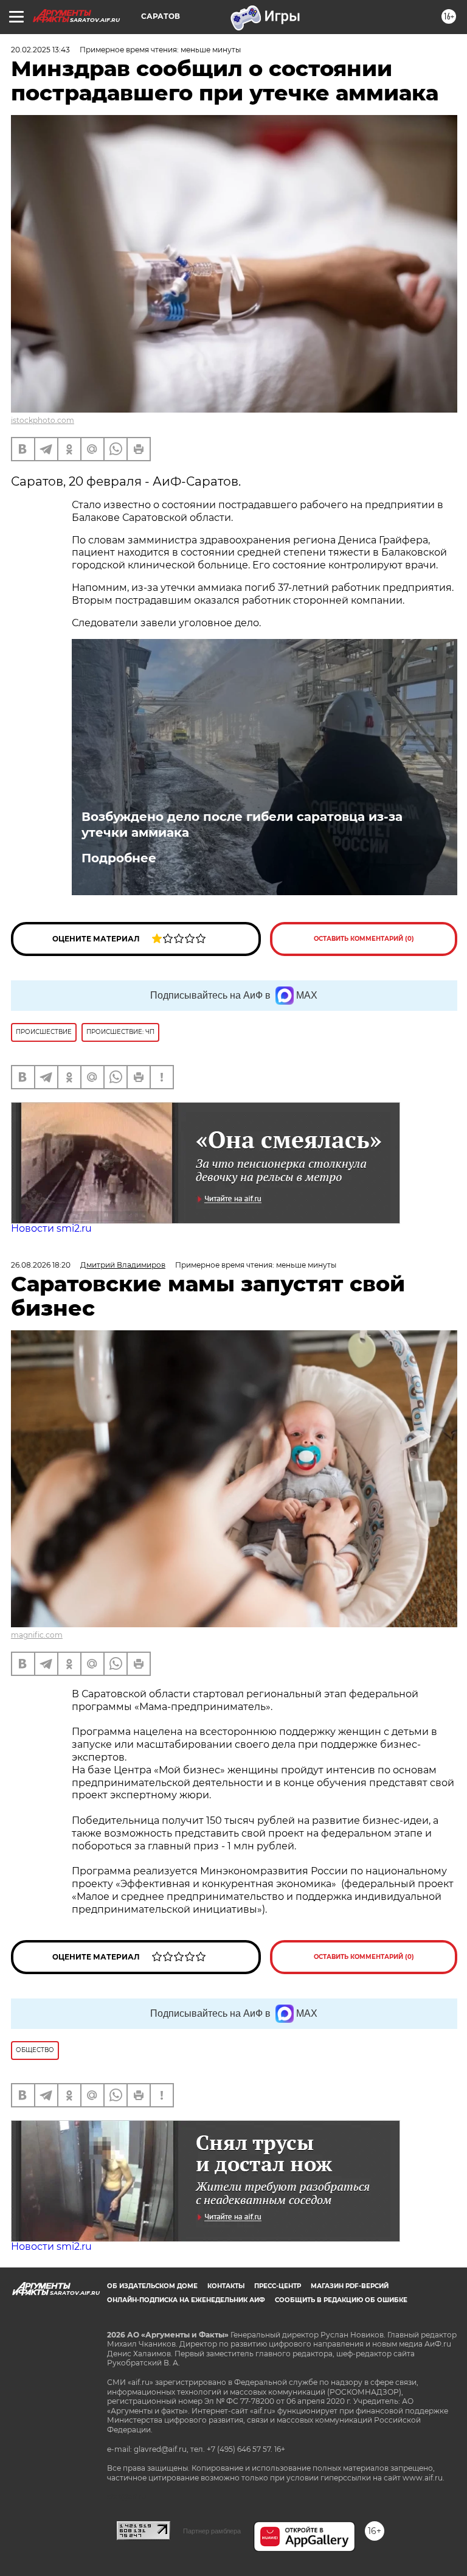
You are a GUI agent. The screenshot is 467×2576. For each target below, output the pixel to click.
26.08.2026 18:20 (41, 1265)
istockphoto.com (43, 420)
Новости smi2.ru (51, 1228)
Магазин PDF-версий (350, 2286)
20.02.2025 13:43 (40, 50)
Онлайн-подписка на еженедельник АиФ (186, 2300)
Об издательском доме (152, 2286)
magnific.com (37, 1635)
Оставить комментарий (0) (364, 939)
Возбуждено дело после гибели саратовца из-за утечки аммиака (242, 825)
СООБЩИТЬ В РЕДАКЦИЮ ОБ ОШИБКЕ (341, 2300)
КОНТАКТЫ (226, 2286)
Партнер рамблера (212, 2531)
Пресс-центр (278, 2286)
